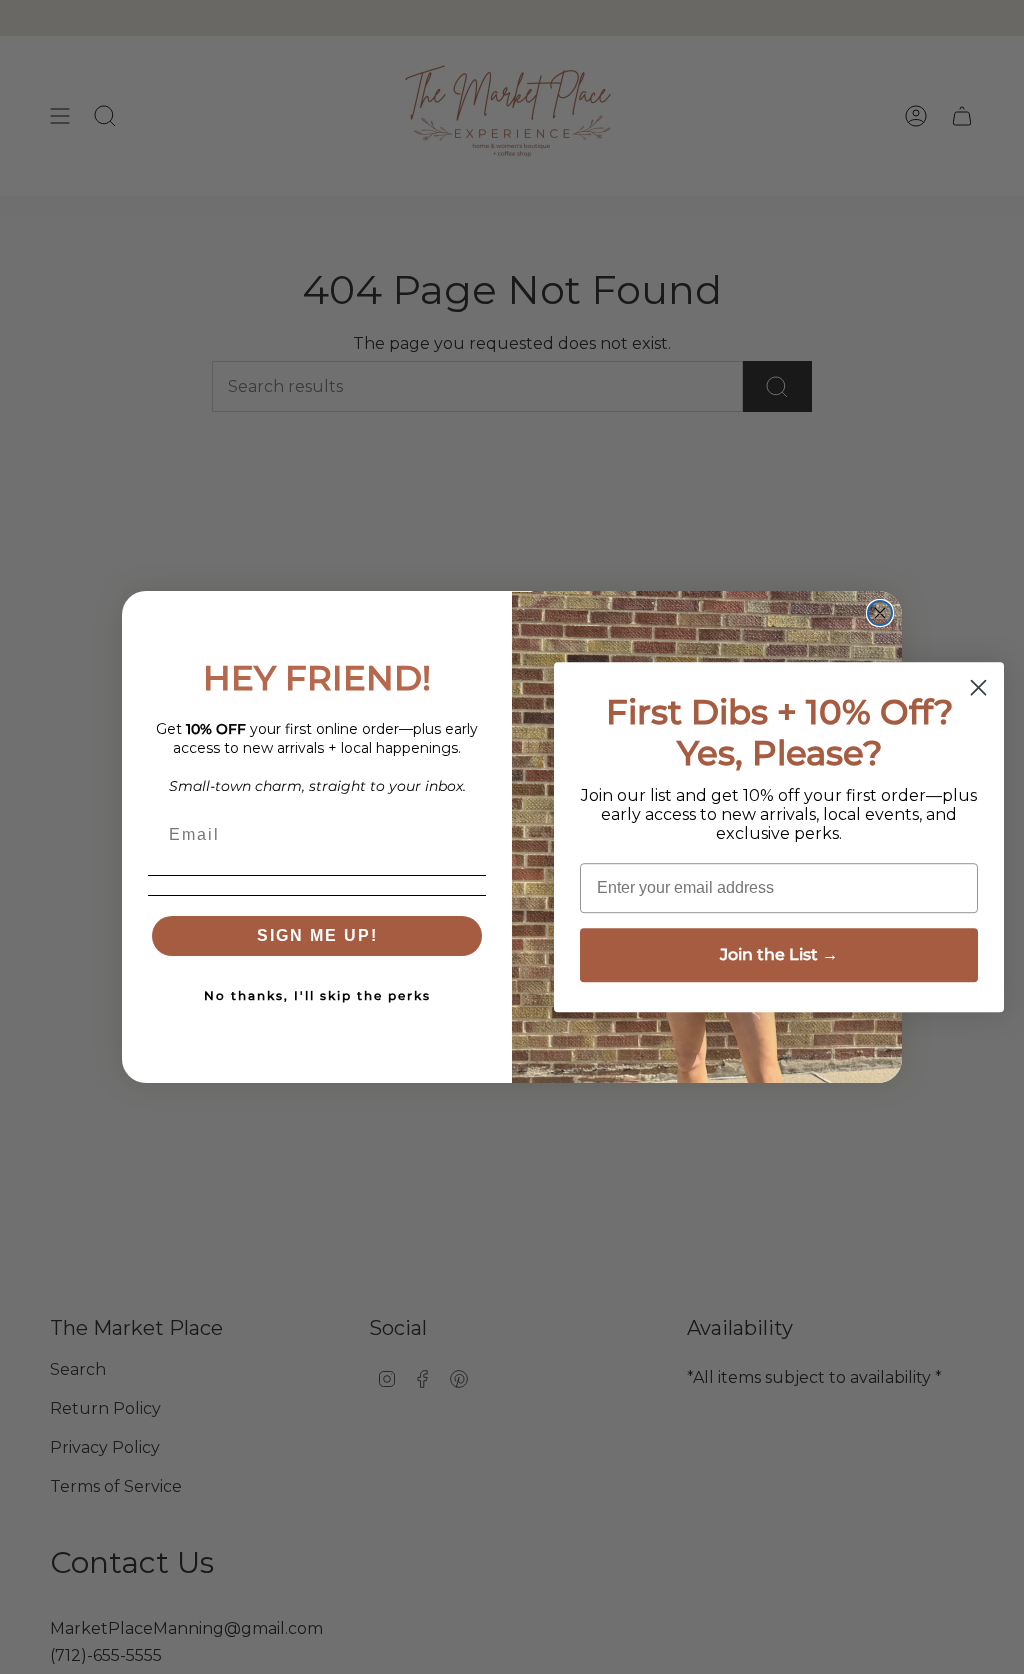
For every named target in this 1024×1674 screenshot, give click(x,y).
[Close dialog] (880, 613)
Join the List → (779, 954)
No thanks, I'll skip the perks (317, 995)
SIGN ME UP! (317, 935)
